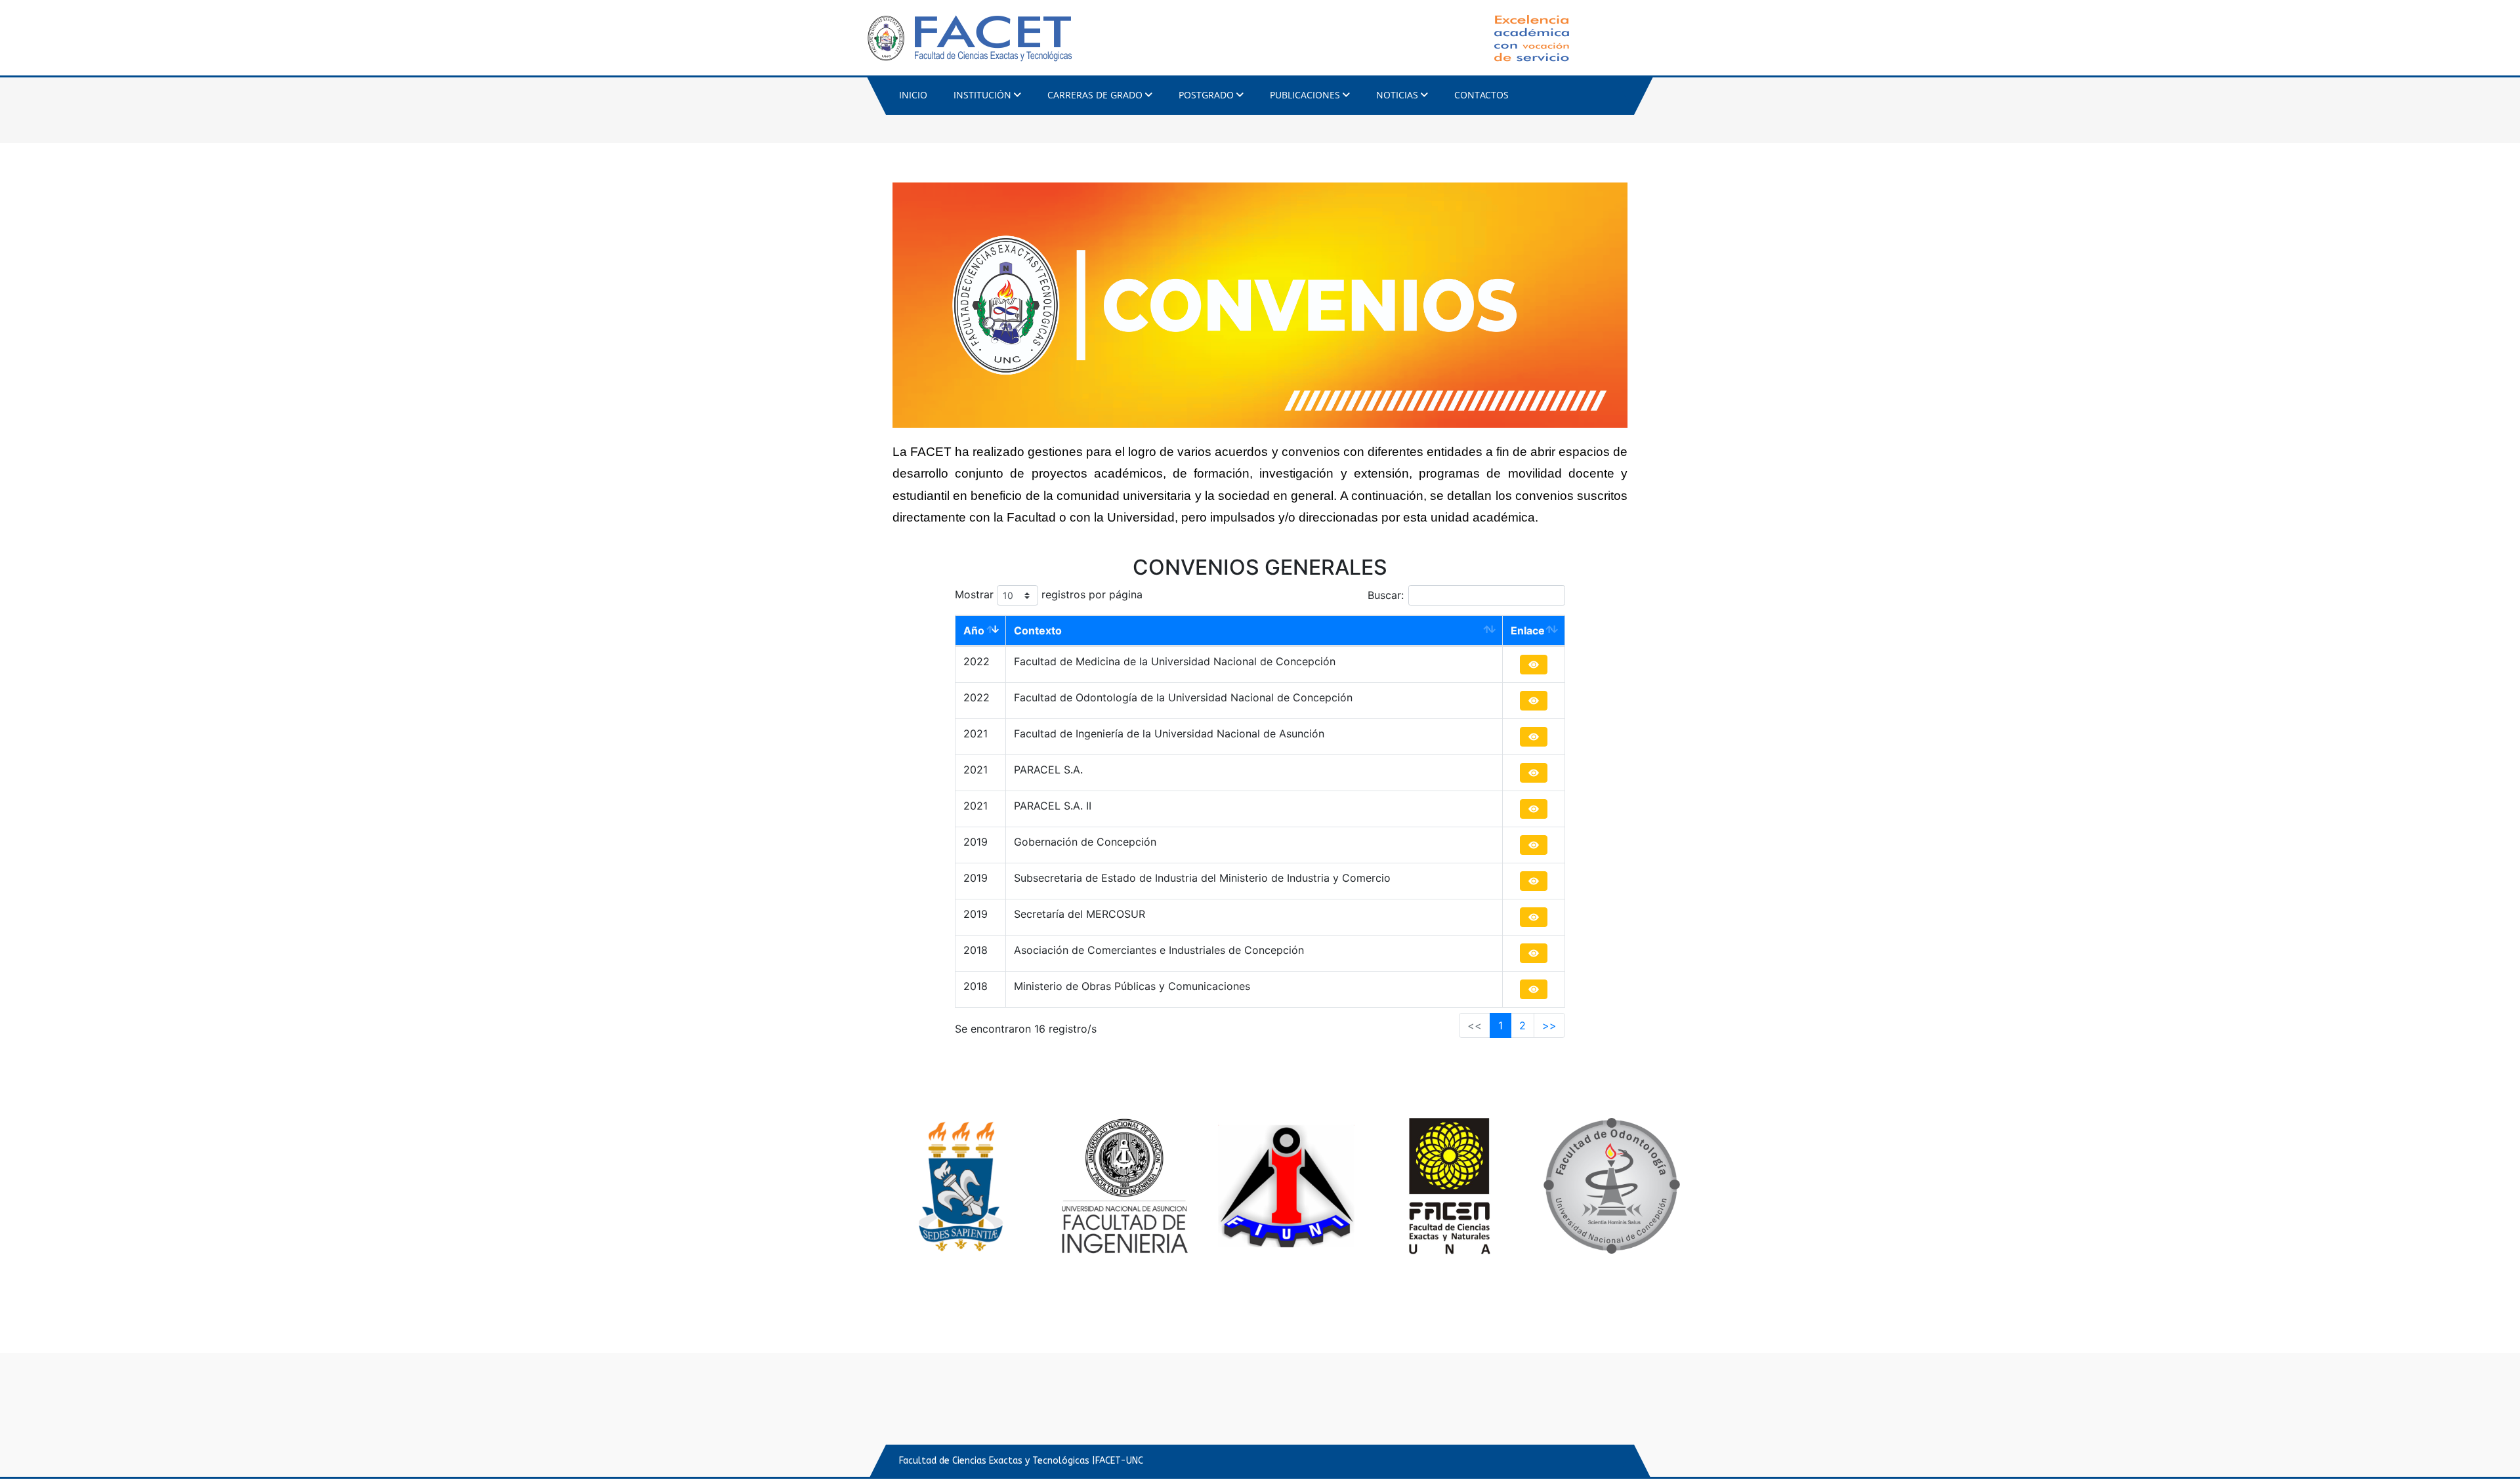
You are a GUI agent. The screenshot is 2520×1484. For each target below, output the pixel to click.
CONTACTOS (1481, 95)
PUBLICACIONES (1305, 95)
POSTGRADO (1206, 95)
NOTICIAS (1397, 95)
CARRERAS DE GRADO (1095, 95)
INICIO (913, 95)
